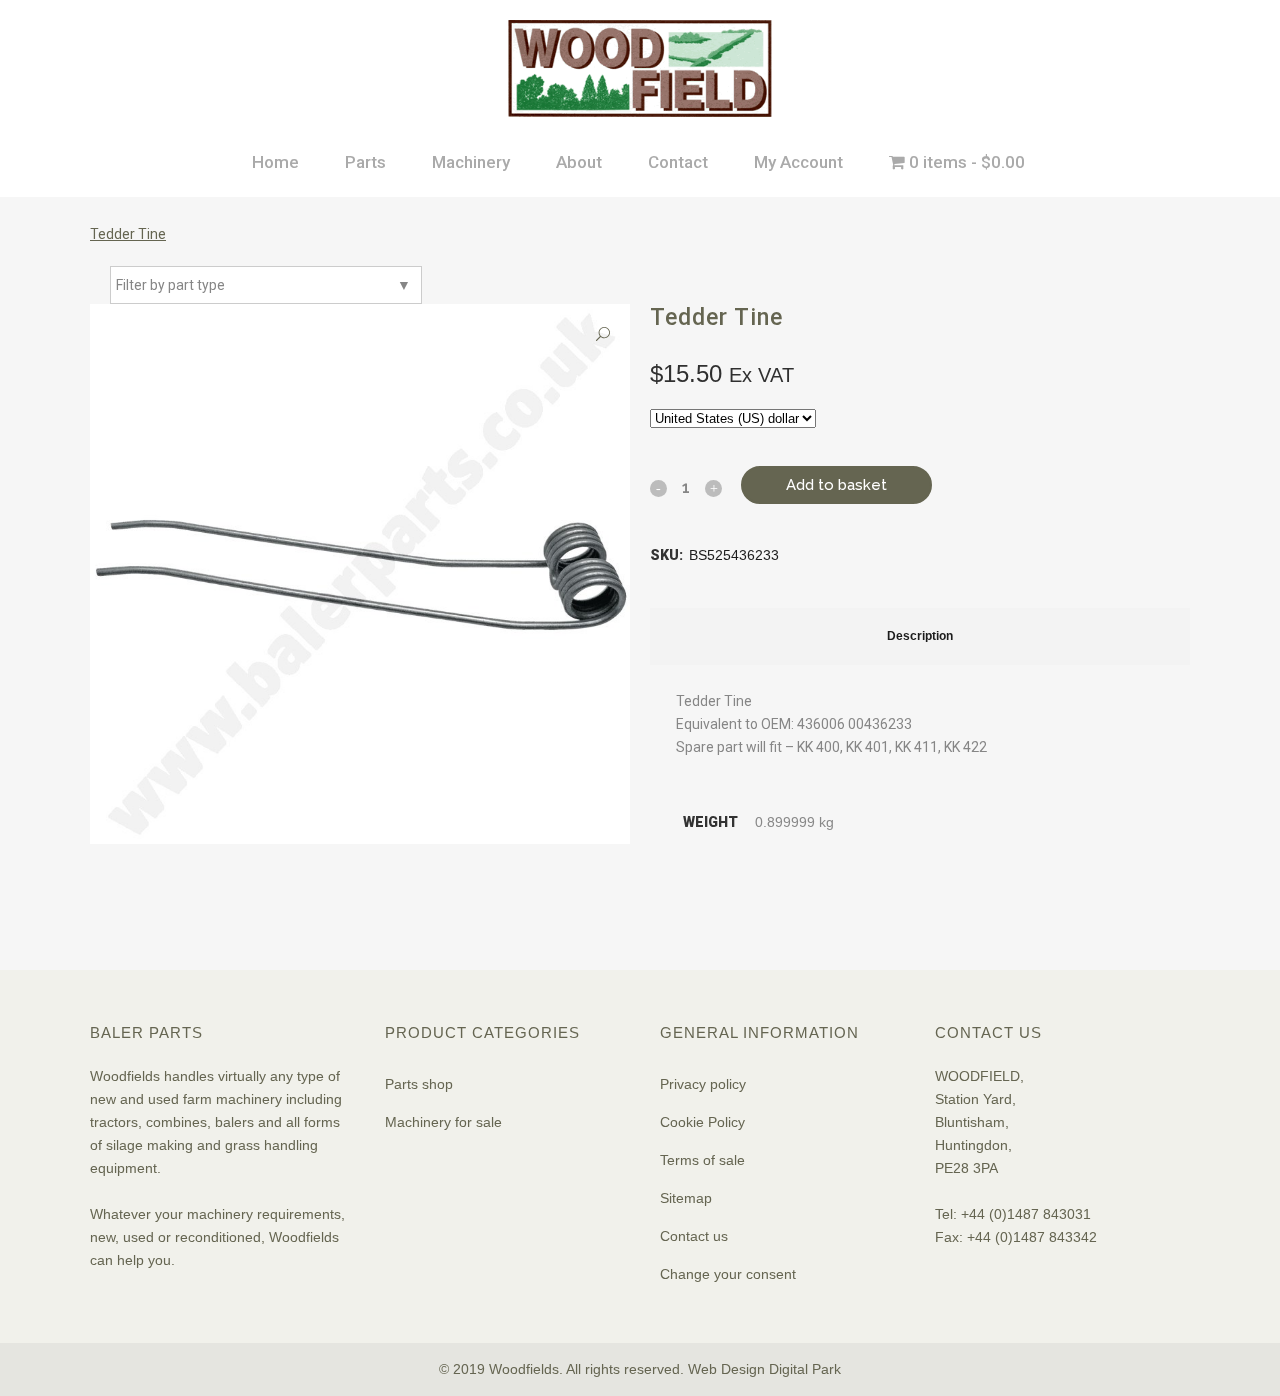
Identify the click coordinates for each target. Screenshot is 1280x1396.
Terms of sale (702, 1160)
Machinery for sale (443, 1122)
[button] (603, 334)
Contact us (694, 1236)
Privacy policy (703, 1084)
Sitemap (686, 1198)
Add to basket (836, 485)
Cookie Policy (702, 1122)
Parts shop (419, 1084)
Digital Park (805, 1369)
